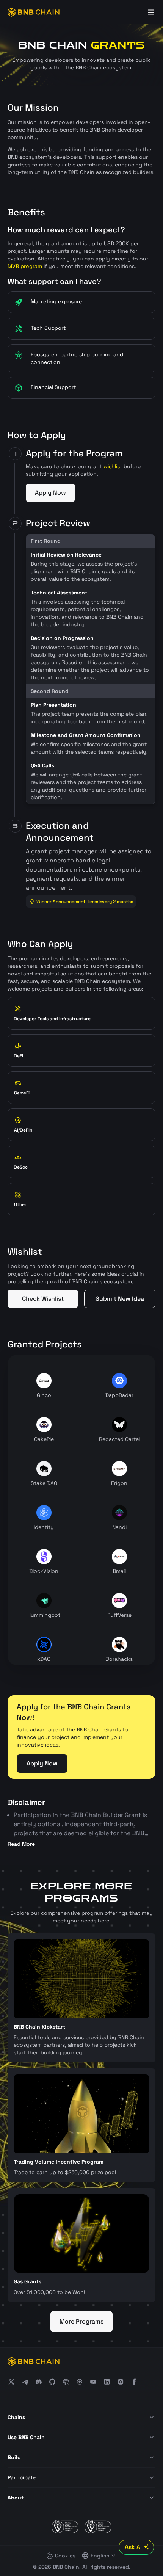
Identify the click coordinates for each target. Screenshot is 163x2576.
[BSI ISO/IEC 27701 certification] (98, 2526)
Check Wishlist (43, 1299)
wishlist (113, 466)
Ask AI (133, 2547)
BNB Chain (66, 2567)
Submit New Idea (120, 1299)
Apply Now (50, 493)
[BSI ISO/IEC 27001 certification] (65, 2526)
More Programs (81, 2321)
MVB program (25, 266)
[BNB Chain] (34, 12)
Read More (21, 1844)
